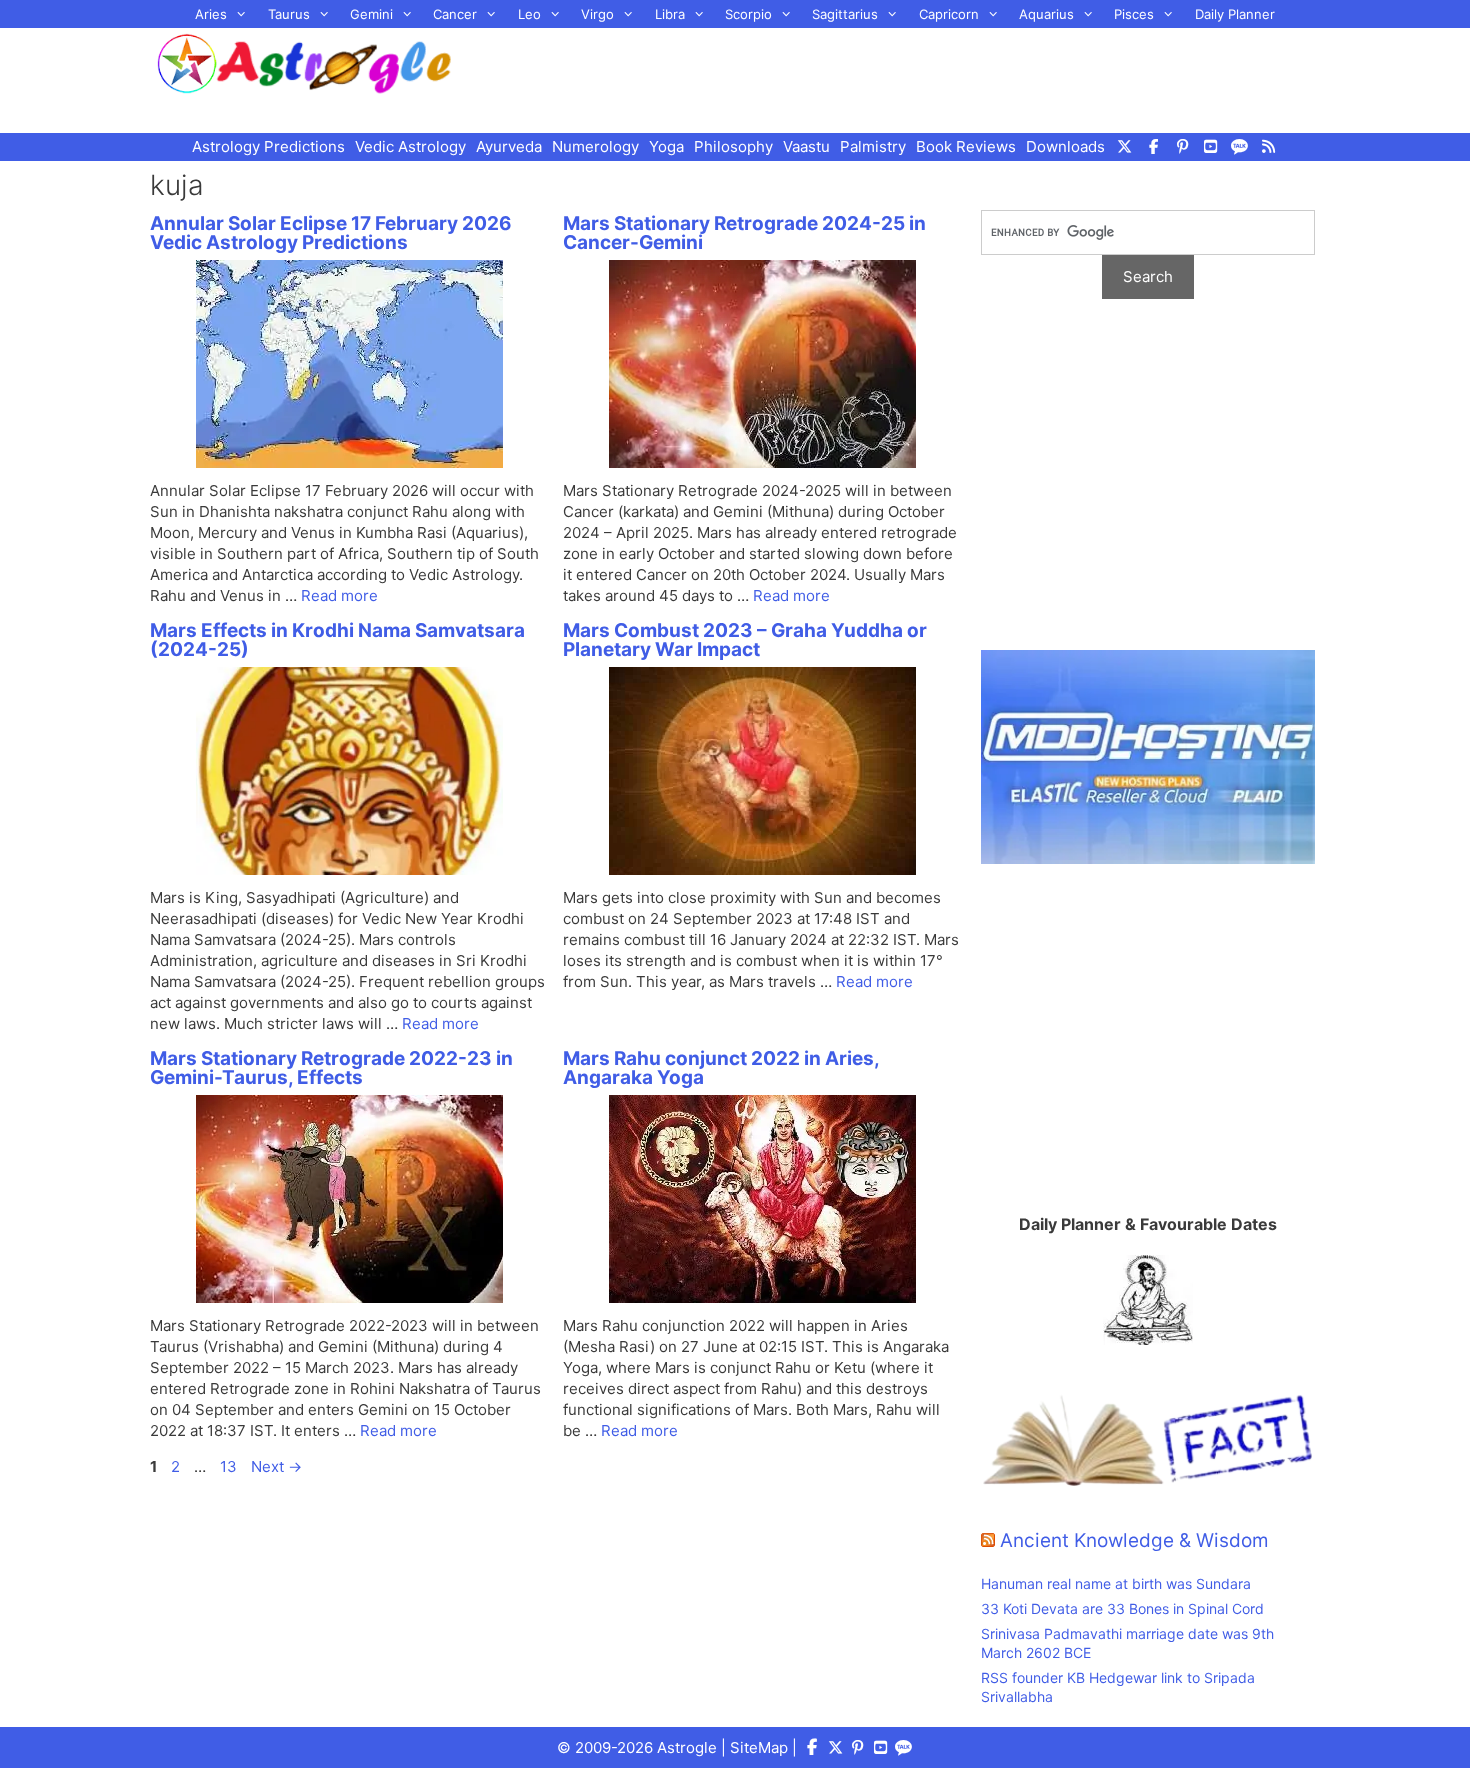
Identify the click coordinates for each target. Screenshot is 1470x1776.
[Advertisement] (911, 78)
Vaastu (806, 146)
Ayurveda (509, 146)
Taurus (289, 14)
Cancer (455, 14)
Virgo (597, 14)
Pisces (1134, 14)
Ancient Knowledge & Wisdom (1134, 1540)
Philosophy (733, 146)
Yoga (666, 146)
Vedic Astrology (410, 146)
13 (230, 1466)
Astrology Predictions (268, 146)
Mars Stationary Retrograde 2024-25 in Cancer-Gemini (744, 233)
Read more (339, 595)
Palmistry (873, 146)
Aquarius (1046, 14)
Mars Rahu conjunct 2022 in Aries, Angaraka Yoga (721, 1068)
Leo (529, 14)
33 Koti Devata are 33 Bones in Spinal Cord (1122, 1608)
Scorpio (748, 14)
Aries (211, 14)
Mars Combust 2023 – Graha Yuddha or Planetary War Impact (745, 640)
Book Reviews (966, 146)
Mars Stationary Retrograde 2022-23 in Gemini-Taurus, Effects (331, 1068)
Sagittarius (845, 14)
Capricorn (949, 14)
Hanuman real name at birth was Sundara (1116, 1583)
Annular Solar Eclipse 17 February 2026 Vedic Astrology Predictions (331, 233)
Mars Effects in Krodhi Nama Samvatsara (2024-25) (337, 640)
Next (276, 1466)
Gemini (371, 14)
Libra (670, 14)
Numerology (595, 146)
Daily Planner (1235, 14)
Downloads (1065, 146)
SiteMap (759, 1747)
